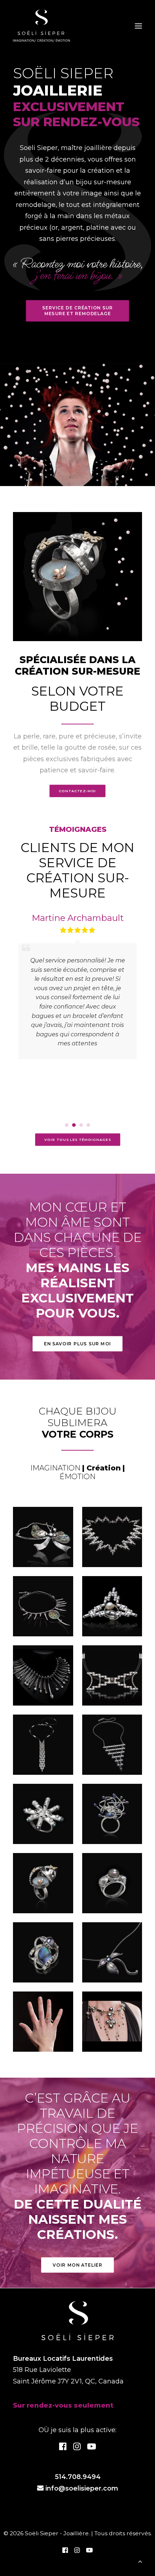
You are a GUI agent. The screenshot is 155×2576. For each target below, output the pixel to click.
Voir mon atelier (77, 2265)
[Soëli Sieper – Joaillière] (41, 26)
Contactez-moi (77, 791)
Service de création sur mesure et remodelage (78, 311)
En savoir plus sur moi (77, 1344)
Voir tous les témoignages (78, 1140)
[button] (67, 1125)
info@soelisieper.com (82, 2488)
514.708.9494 (78, 2477)
